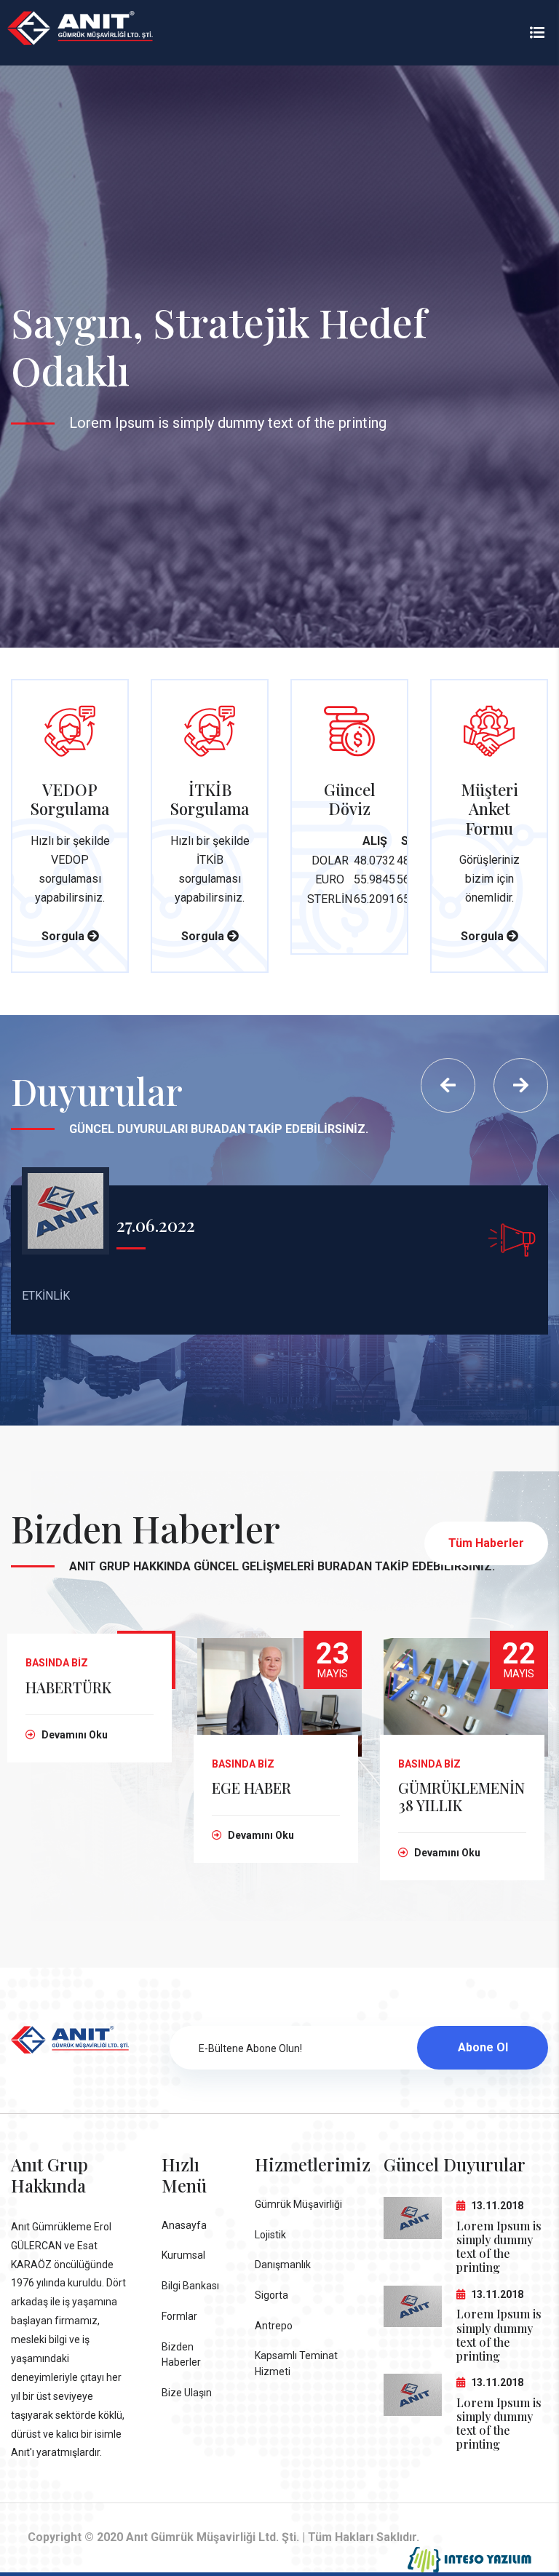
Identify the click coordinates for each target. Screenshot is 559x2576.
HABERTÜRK (68, 1687)
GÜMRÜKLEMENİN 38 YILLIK (461, 1796)
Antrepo (274, 2326)
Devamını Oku (74, 1735)
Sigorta (271, 2295)
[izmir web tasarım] (469, 2560)
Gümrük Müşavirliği (298, 2204)
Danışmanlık (283, 2265)
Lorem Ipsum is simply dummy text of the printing (499, 2247)
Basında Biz (57, 1663)
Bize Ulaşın (187, 2393)
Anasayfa (184, 2225)
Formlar (179, 2316)
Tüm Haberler (486, 1543)
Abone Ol (483, 2047)
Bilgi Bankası (190, 2286)
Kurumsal (183, 2255)
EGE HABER (251, 1788)
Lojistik (270, 2235)
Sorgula (64, 936)
